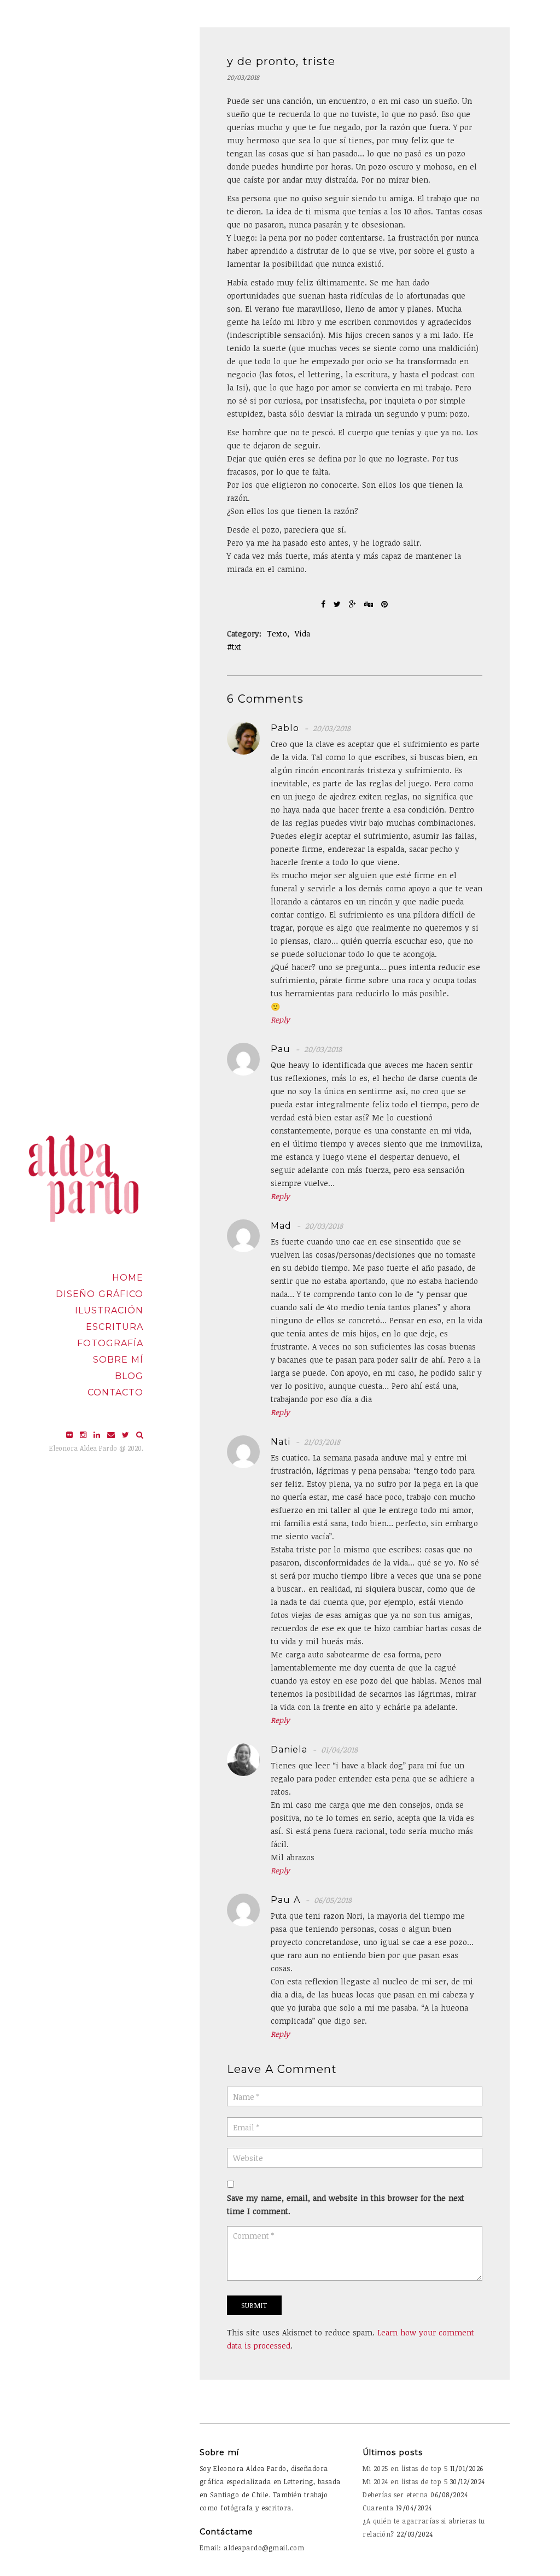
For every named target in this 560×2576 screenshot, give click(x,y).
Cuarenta (378, 2508)
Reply (280, 1020)
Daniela (289, 1750)
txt (237, 647)
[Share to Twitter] (339, 604)
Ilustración (109, 1310)
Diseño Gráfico (100, 1294)
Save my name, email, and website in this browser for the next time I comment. (346, 2204)
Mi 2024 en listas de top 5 (405, 2481)
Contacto (115, 1392)
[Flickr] (71, 1435)
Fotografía (110, 1343)
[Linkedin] (98, 1435)
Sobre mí (118, 1360)
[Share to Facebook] (325, 604)
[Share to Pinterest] (384, 604)
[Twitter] (127, 1435)
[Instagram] (84, 1435)
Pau (281, 1049)
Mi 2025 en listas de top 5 (405, 2468)
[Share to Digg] (370, 604)
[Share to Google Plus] (354, 604)
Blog (129, 1376)
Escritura (115, 1327)
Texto (277, 633)
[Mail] (112, 1435)
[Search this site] (140, 1435)
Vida (302, 633)
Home (128, 1278)
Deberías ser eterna (395, 2495)
